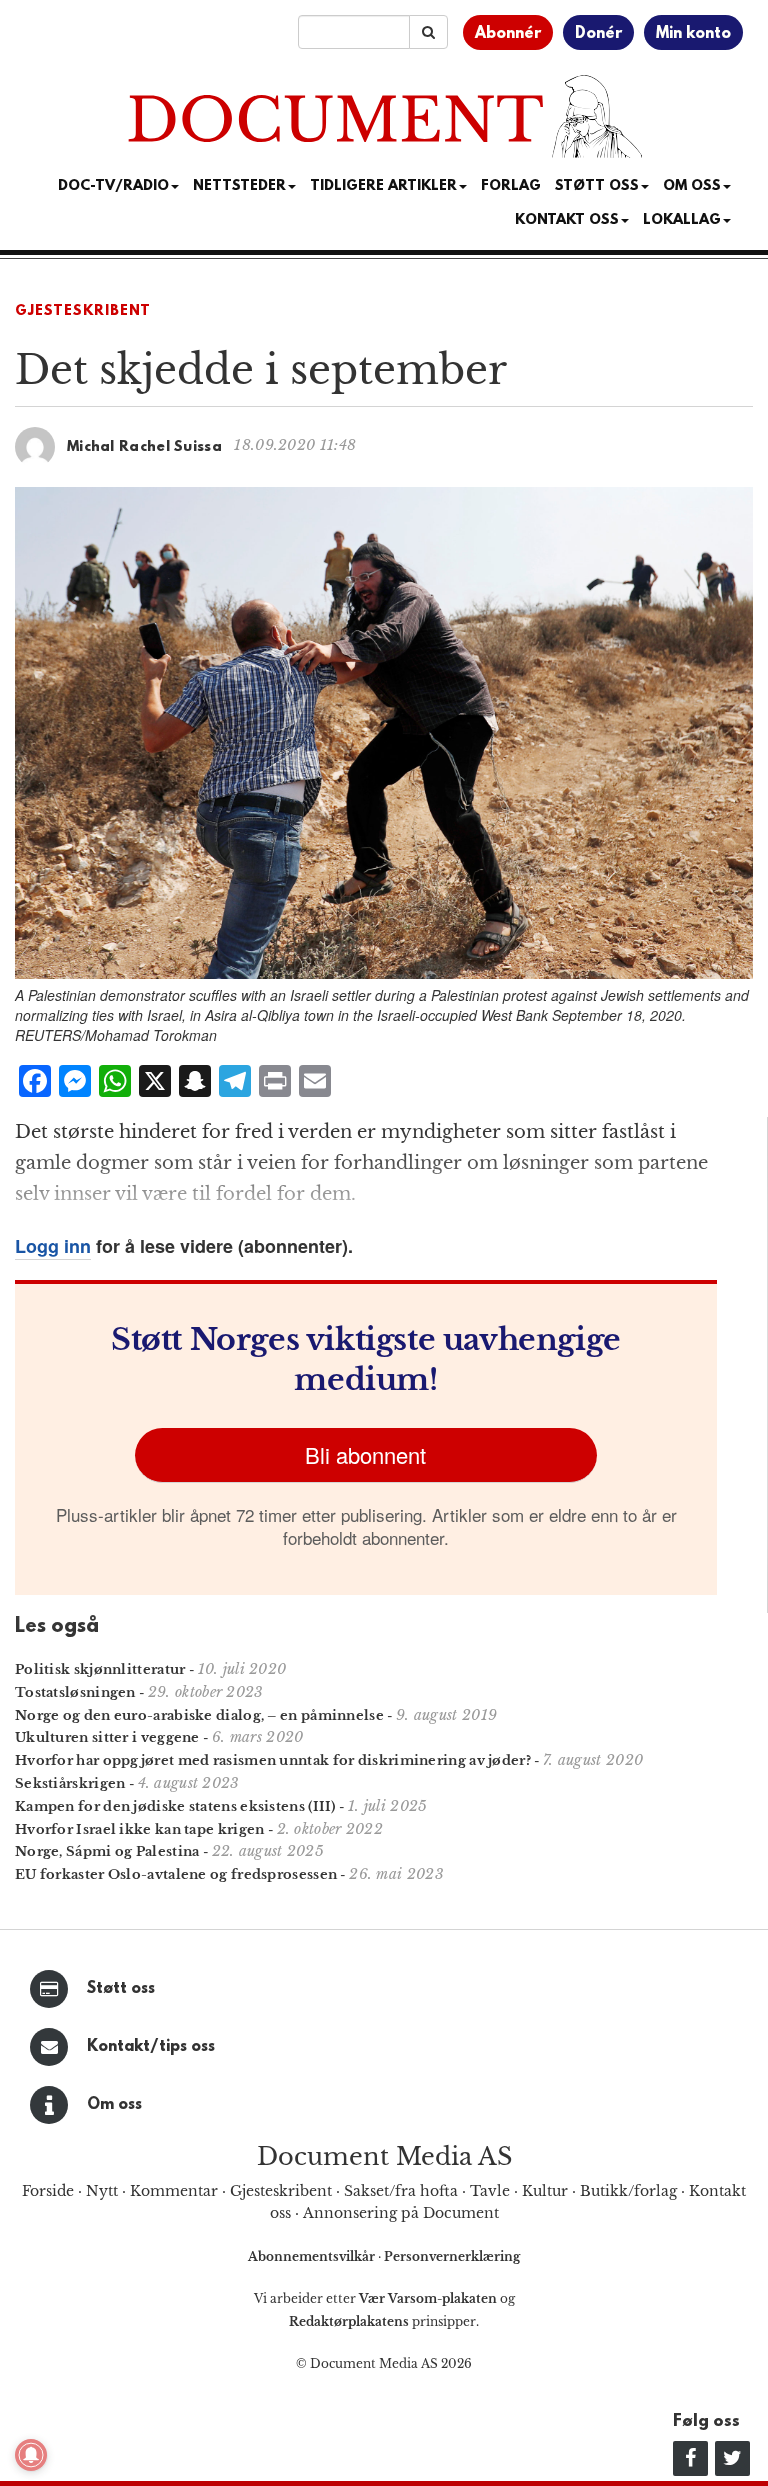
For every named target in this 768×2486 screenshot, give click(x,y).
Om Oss (692, 186)
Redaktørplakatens (349, 2321)
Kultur (545, 2191)
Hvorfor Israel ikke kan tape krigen (140, 1829)
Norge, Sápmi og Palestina (107, 1851)
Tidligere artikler (383, 186)
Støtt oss (121, 1989)
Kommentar (174, 2191)
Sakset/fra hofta (401, 2191)
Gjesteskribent (83, 311)
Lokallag (682, 220)
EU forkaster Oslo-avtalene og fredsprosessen (176, 1874)
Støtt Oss (597, 186)
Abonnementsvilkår (313, 2256)
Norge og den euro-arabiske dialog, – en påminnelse (199, 1715)
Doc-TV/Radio (113, 186)
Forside (48, 2191)
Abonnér (508, 34)
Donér (598, 34)
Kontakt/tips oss (151, 2047)
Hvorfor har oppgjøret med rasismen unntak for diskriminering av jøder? (273, 1760)
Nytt (102, 2191)
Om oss (114, 2105)
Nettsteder (239, 186)
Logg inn (53, 1246)
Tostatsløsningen (75, 1692)
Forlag (511, 186)
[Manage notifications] (31, 2455)
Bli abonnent (365, 1454)
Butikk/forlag (628, 2191)
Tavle (490, 2191)
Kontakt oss (567, 220)
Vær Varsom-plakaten (428, 2298)
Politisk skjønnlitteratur (100, 1669)
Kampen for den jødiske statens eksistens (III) (175, 1806)
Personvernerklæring (452, 2256)
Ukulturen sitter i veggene (107, 1737)
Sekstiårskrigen (70, 1783)
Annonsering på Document (401, 2213)
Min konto (693, 34)
